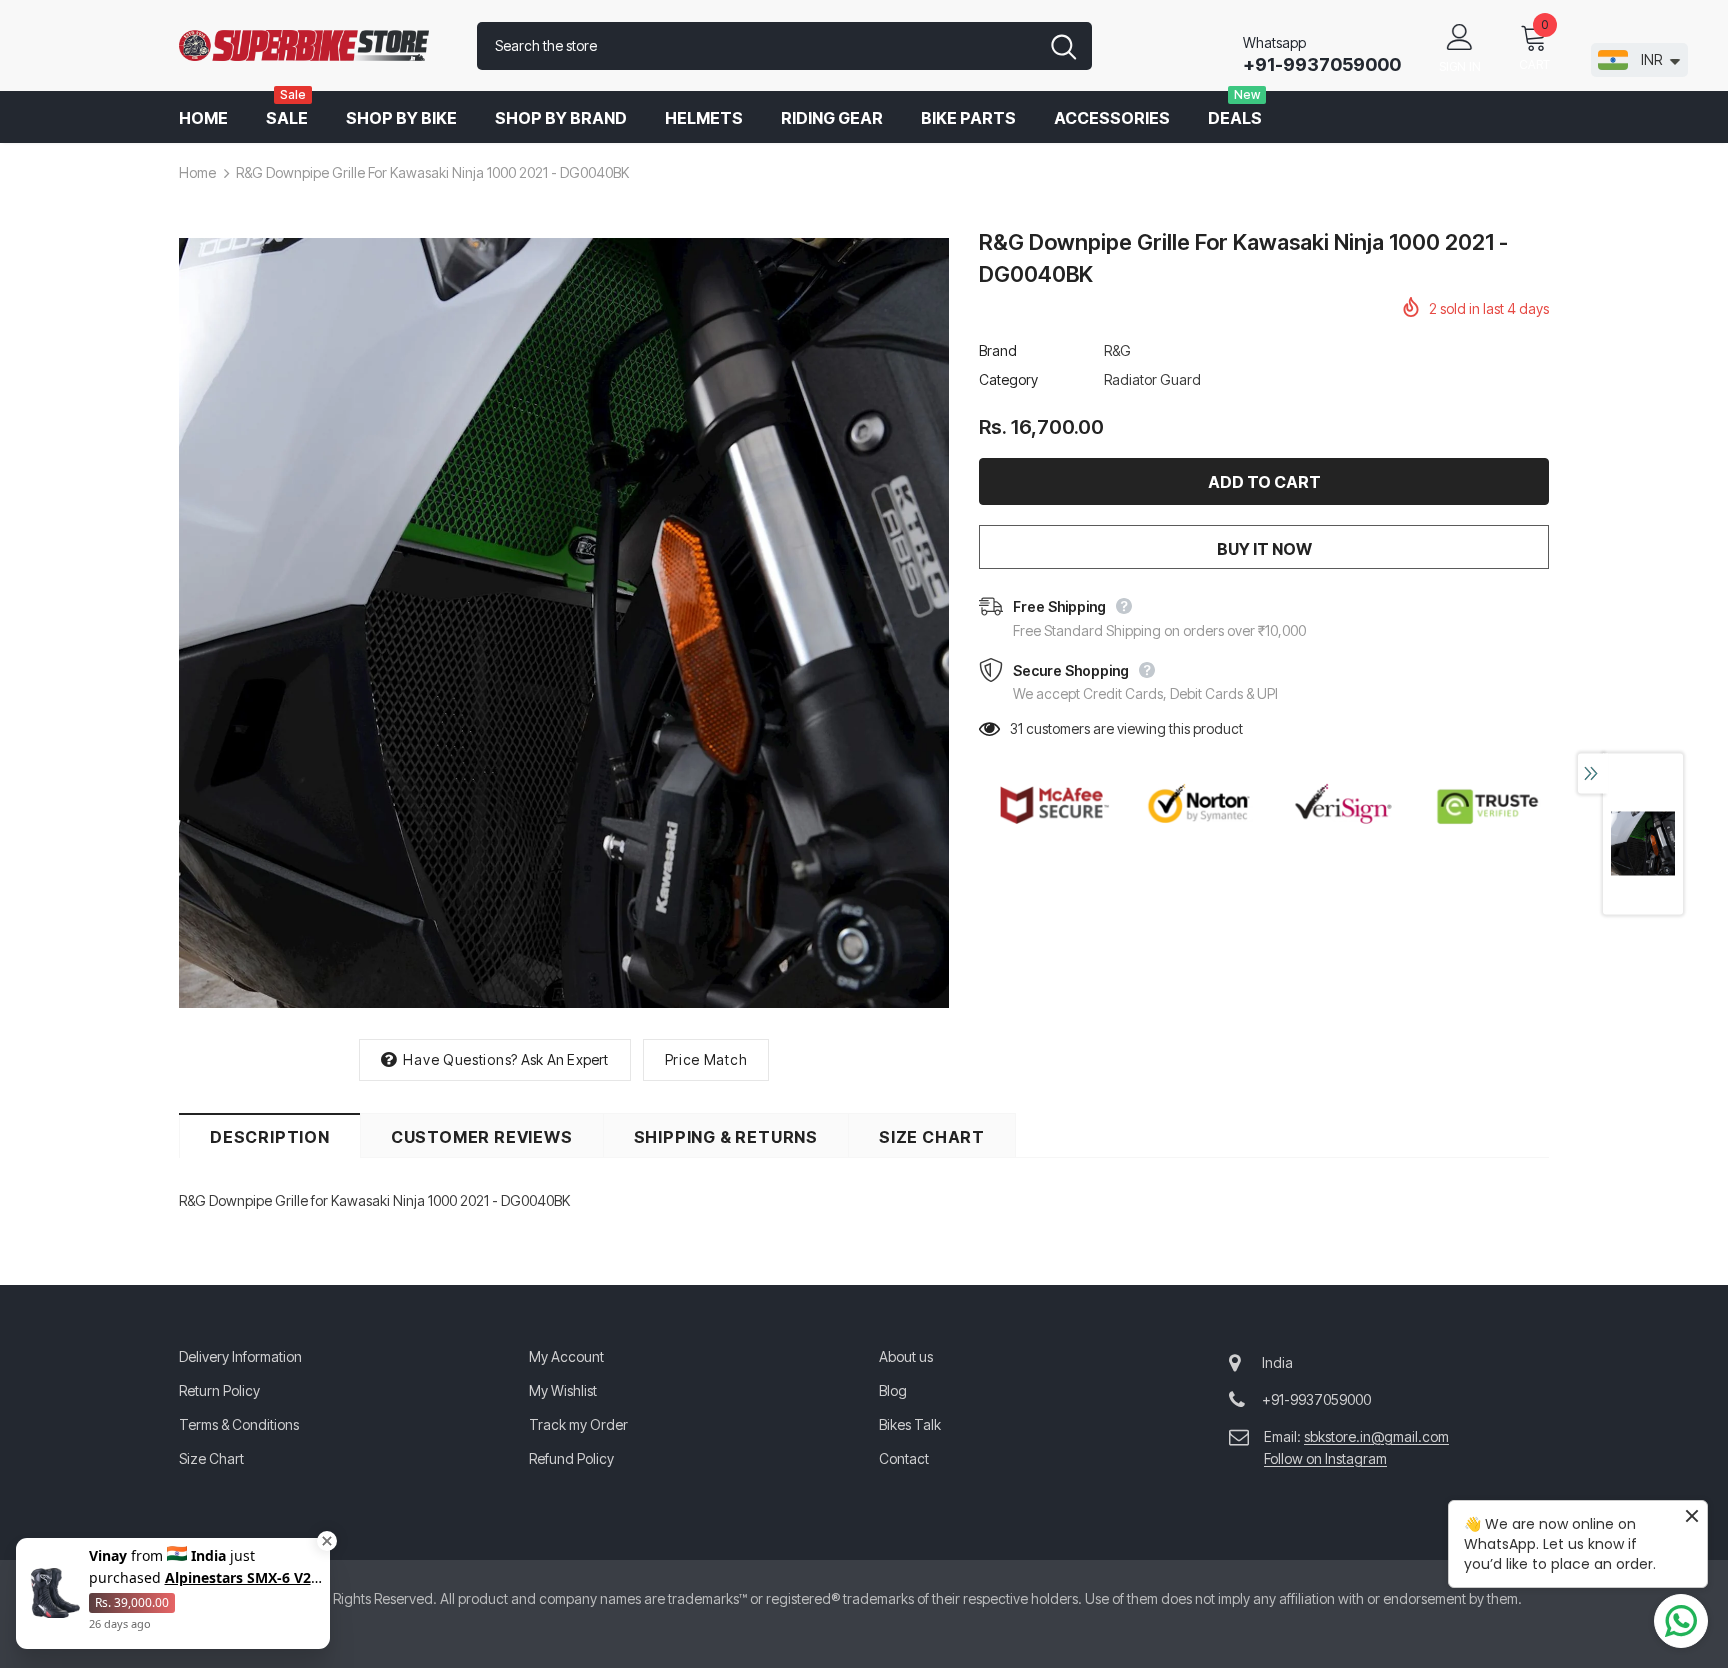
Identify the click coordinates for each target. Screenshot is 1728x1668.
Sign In (1460, 66)
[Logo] (313, 46)
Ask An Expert (565, 1059)
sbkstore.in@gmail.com (1376, 1436)
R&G (1117, 350)
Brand (998, 350)
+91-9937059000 (1322, 64)
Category (1008, 379)
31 (1016, 728)
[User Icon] (1460, 36)
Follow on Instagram (1325, 1458)
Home (197, 172)
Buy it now (1264, 549)
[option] (564, 623)
